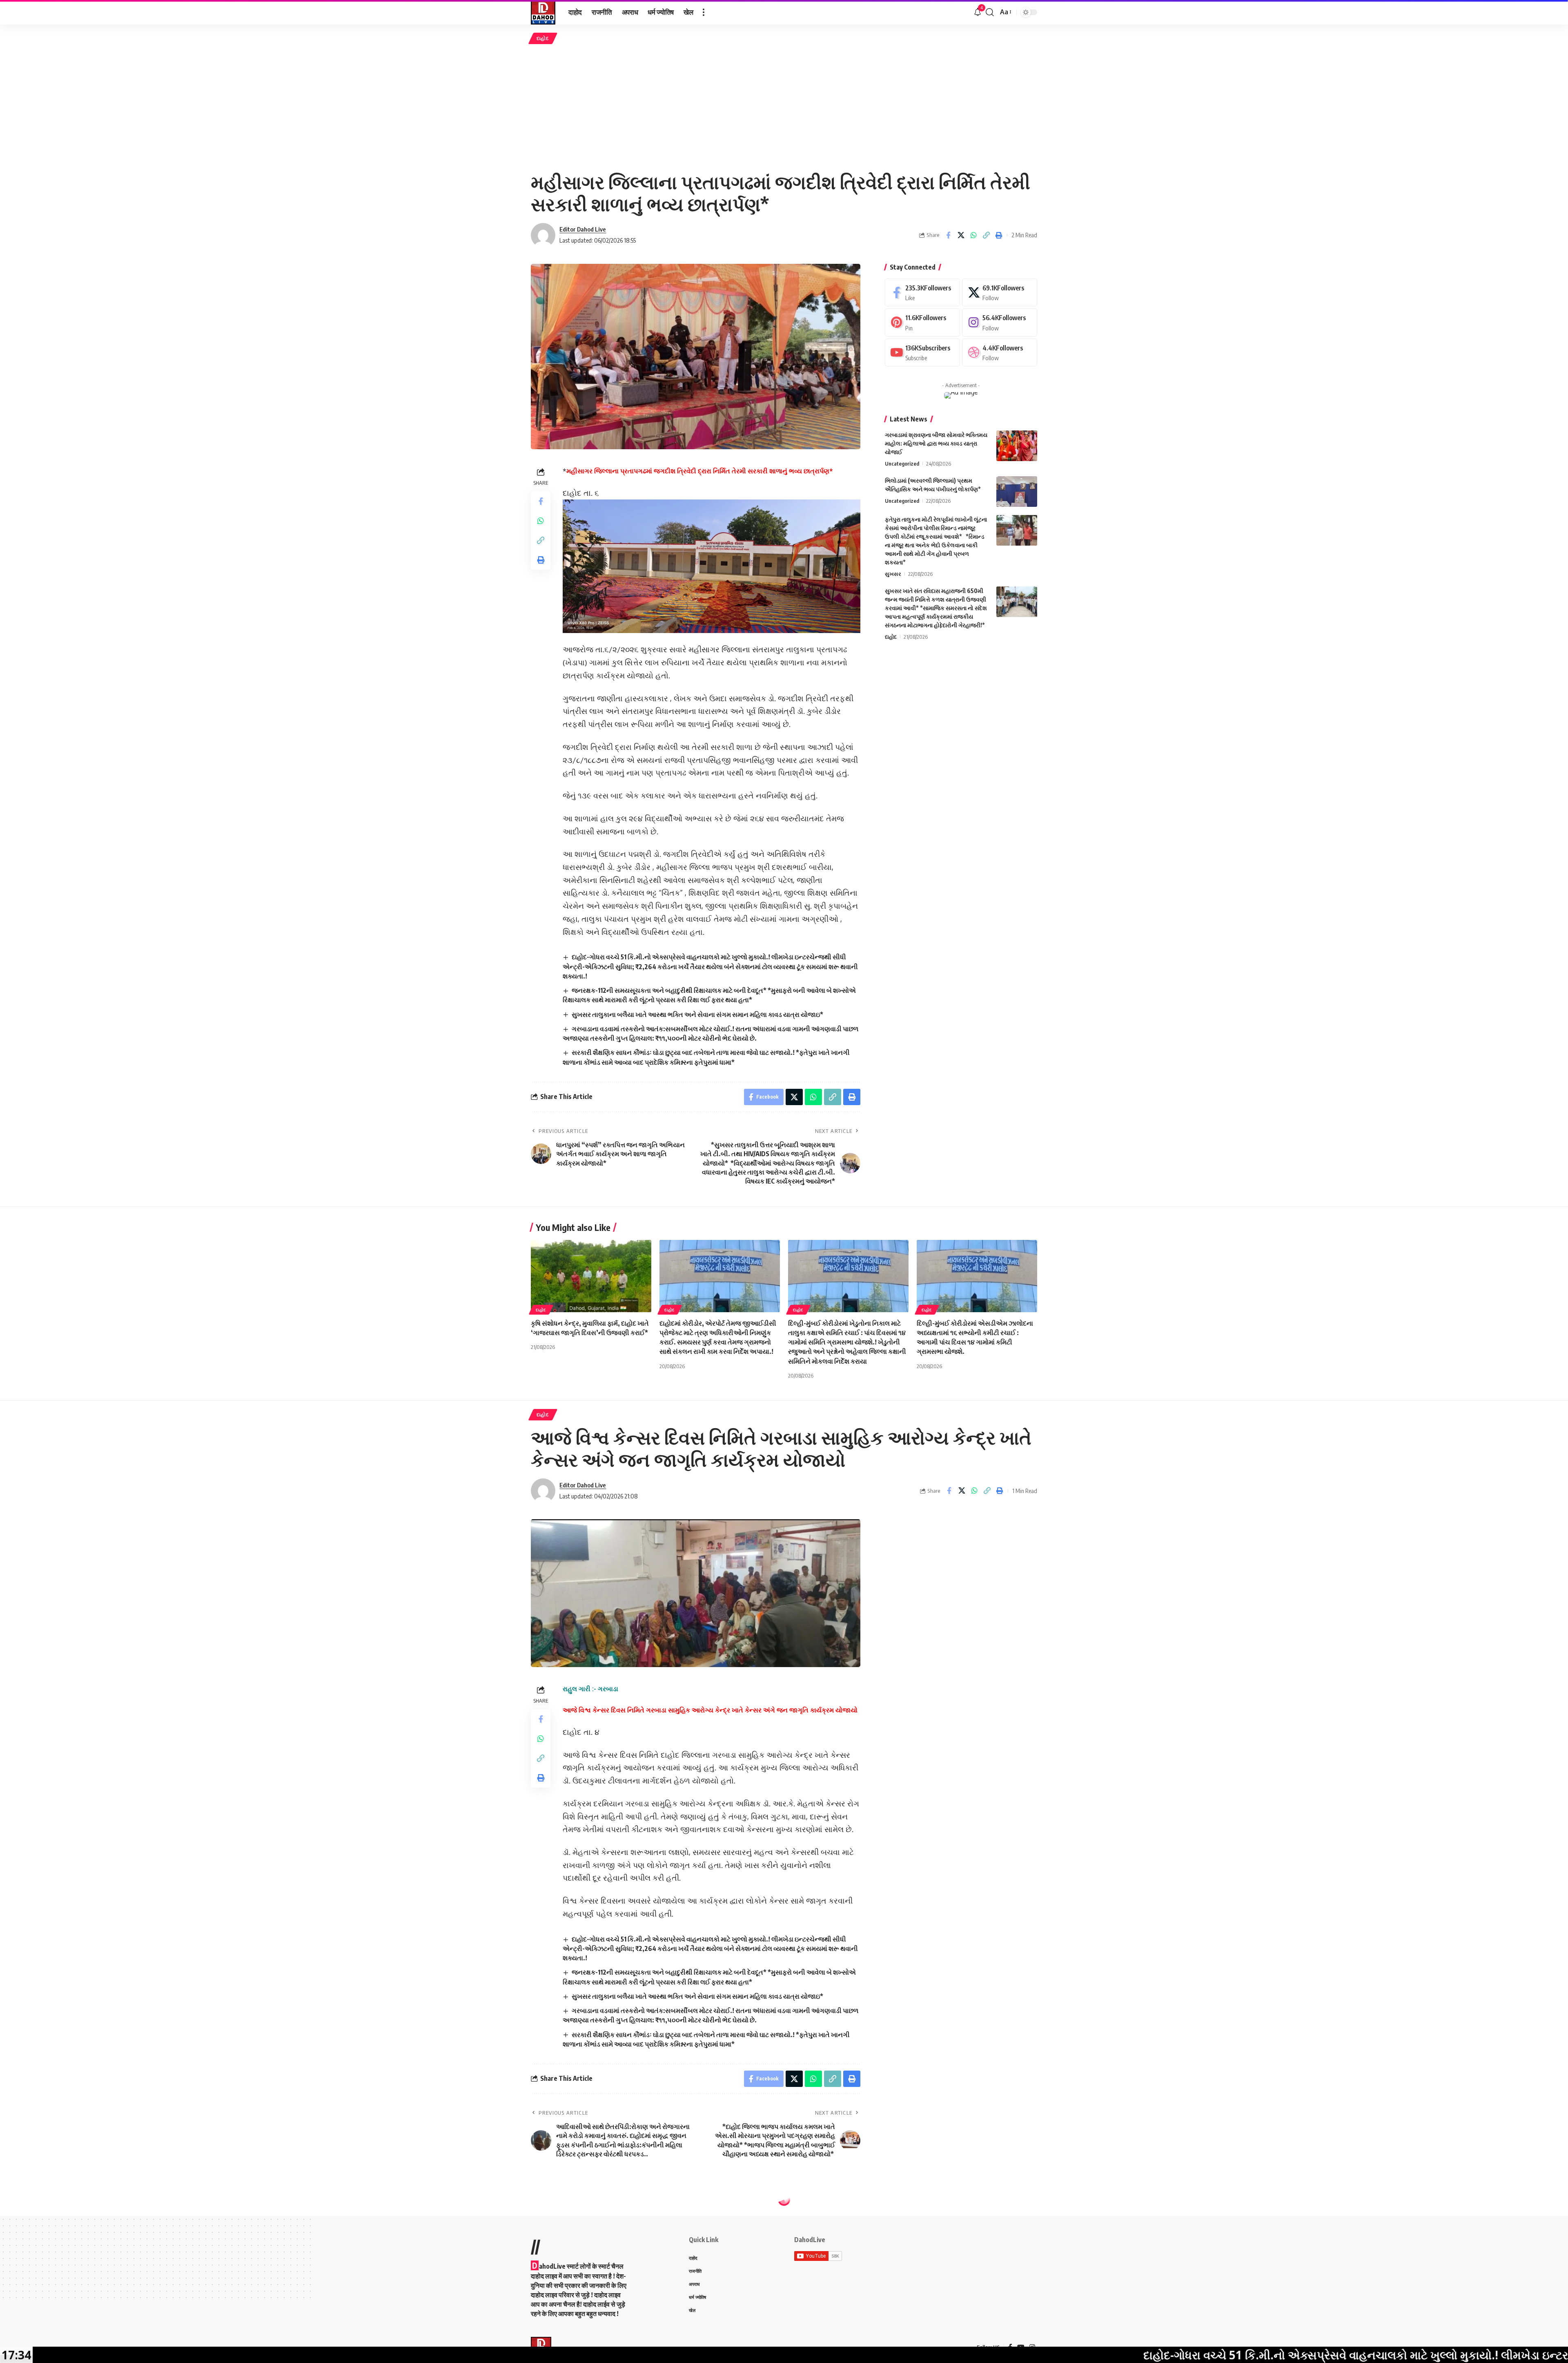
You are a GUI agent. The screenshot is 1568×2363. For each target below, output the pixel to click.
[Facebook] (922, 293)
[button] (704, 12)
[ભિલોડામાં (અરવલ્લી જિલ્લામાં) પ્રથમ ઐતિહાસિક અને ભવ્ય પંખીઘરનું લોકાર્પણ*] (1017, 492)
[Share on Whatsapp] (973, 235)
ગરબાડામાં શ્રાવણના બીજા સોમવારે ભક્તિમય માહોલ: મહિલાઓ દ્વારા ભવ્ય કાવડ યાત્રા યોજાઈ (936, 443)
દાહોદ (543, 38)
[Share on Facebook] (948, 235)
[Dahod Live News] (543, 12)
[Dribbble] (1000, 353)
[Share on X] (961, 235)
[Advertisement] (784, 107)
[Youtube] (922, 353)
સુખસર (893, 574)
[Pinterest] (922, 322)
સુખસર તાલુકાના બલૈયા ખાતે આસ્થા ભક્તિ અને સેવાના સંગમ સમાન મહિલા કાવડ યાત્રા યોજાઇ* (697, 1014)
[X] (1000, 293)
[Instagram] (1000, 322)
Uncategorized (902, 464)
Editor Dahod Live (583, 229)
